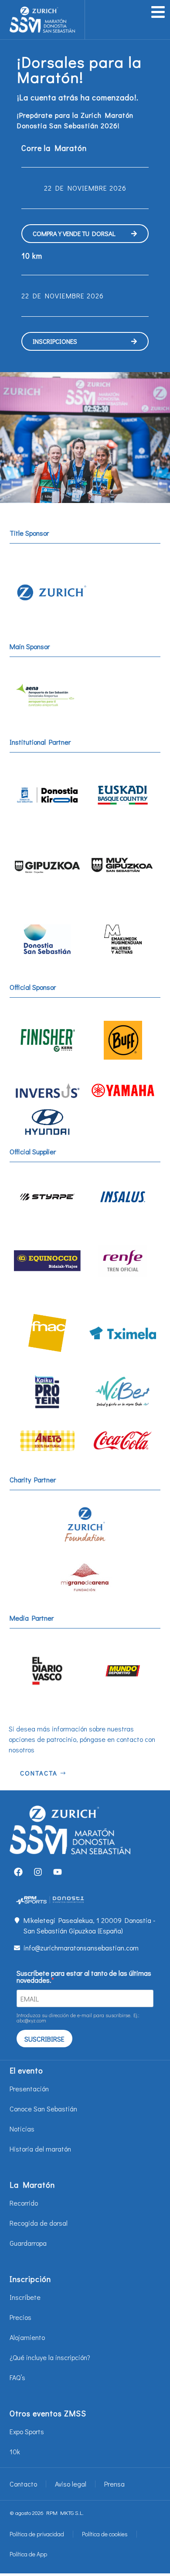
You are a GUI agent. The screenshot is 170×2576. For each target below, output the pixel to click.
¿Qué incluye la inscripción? (50, 2357)
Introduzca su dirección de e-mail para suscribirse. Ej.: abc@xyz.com (78, 2018)
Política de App (28, 2554)
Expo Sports (27, 2431)
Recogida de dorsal (39, 2223)
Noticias (22, 2129)
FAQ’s (17, 2377)
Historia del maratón (40, 2149)
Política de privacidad (37, 2534)
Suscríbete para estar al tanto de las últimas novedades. (84, 1977)
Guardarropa (28, 2243)
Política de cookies (105, 2534)
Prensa (114, 2484)
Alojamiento (27, 2337)
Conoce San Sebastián (43, 2109)
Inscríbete (25, 2297)
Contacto (23, 2484)
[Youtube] (58, 1872)
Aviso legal (71, 2484)
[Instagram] (38, 1872)
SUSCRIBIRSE (44, 2039)
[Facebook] (18, 1872)
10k (15, 2451)
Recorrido (24, 2203)
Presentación (29, 2089)
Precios (20, 2317)
